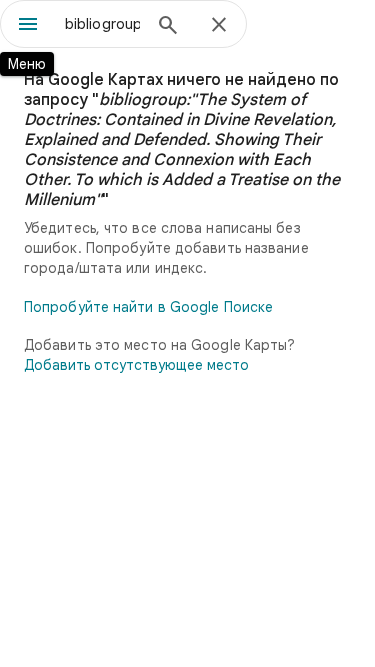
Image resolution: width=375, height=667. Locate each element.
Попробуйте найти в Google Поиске (148, 307)
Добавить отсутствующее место (136, 365)
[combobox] (102, 24)
